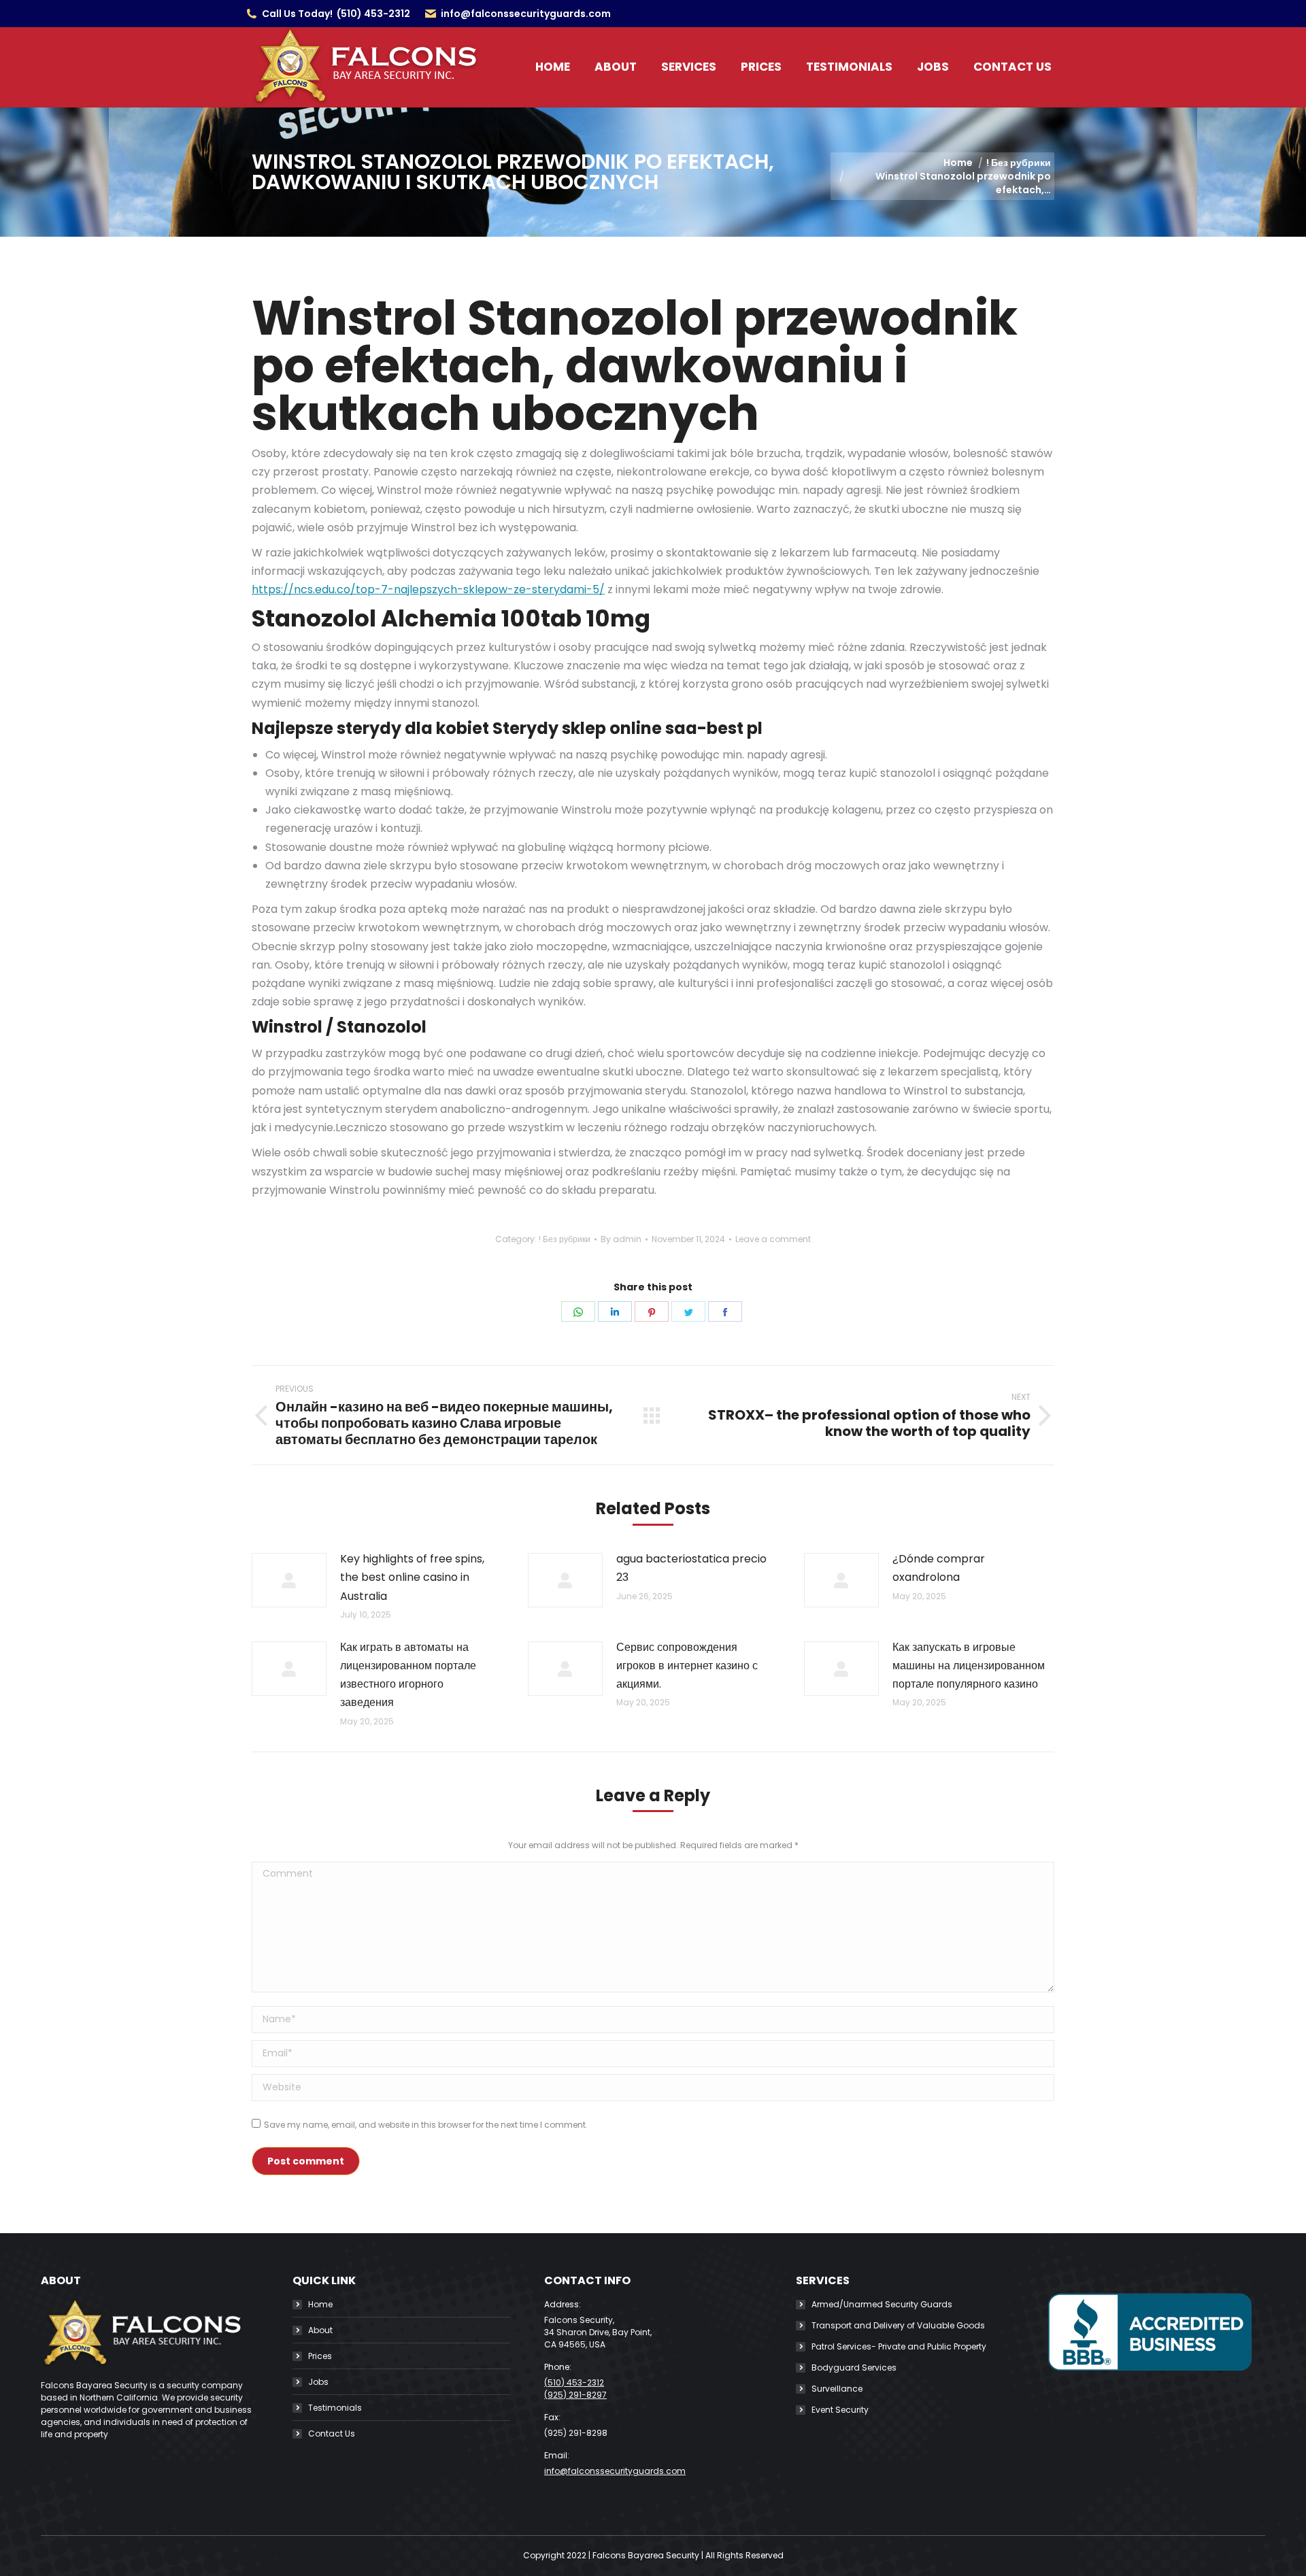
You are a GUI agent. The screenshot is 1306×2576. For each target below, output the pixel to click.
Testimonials (335, 2408)
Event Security (840, 2410)
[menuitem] (553, 67)
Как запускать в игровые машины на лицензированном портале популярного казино (969, 1666)
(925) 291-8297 (575, 2395)
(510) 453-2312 (373, 14)
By (621, 1239)
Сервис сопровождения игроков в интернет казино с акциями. (687, 1666)
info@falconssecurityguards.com (526, 14)
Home (320, 2304)
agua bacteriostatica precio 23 (691, 1568)
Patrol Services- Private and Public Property (899, 2346)
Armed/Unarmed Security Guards (882, 2304)
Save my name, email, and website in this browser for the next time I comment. (426, 2125)
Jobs (318, 2382)
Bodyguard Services (854, 2368)
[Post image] (289, 1580)
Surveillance (837, 2389)
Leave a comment (773, 1239)
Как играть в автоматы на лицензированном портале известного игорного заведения (408, 1675)
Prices (320, 2356)
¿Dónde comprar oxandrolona (939, 1568)
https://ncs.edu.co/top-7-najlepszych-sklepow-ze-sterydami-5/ (428, 589)
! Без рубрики (565, 1239)
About (320, 2330)
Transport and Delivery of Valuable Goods (898, 2325)
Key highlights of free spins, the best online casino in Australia (412, 1577)
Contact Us (332, 2433)
